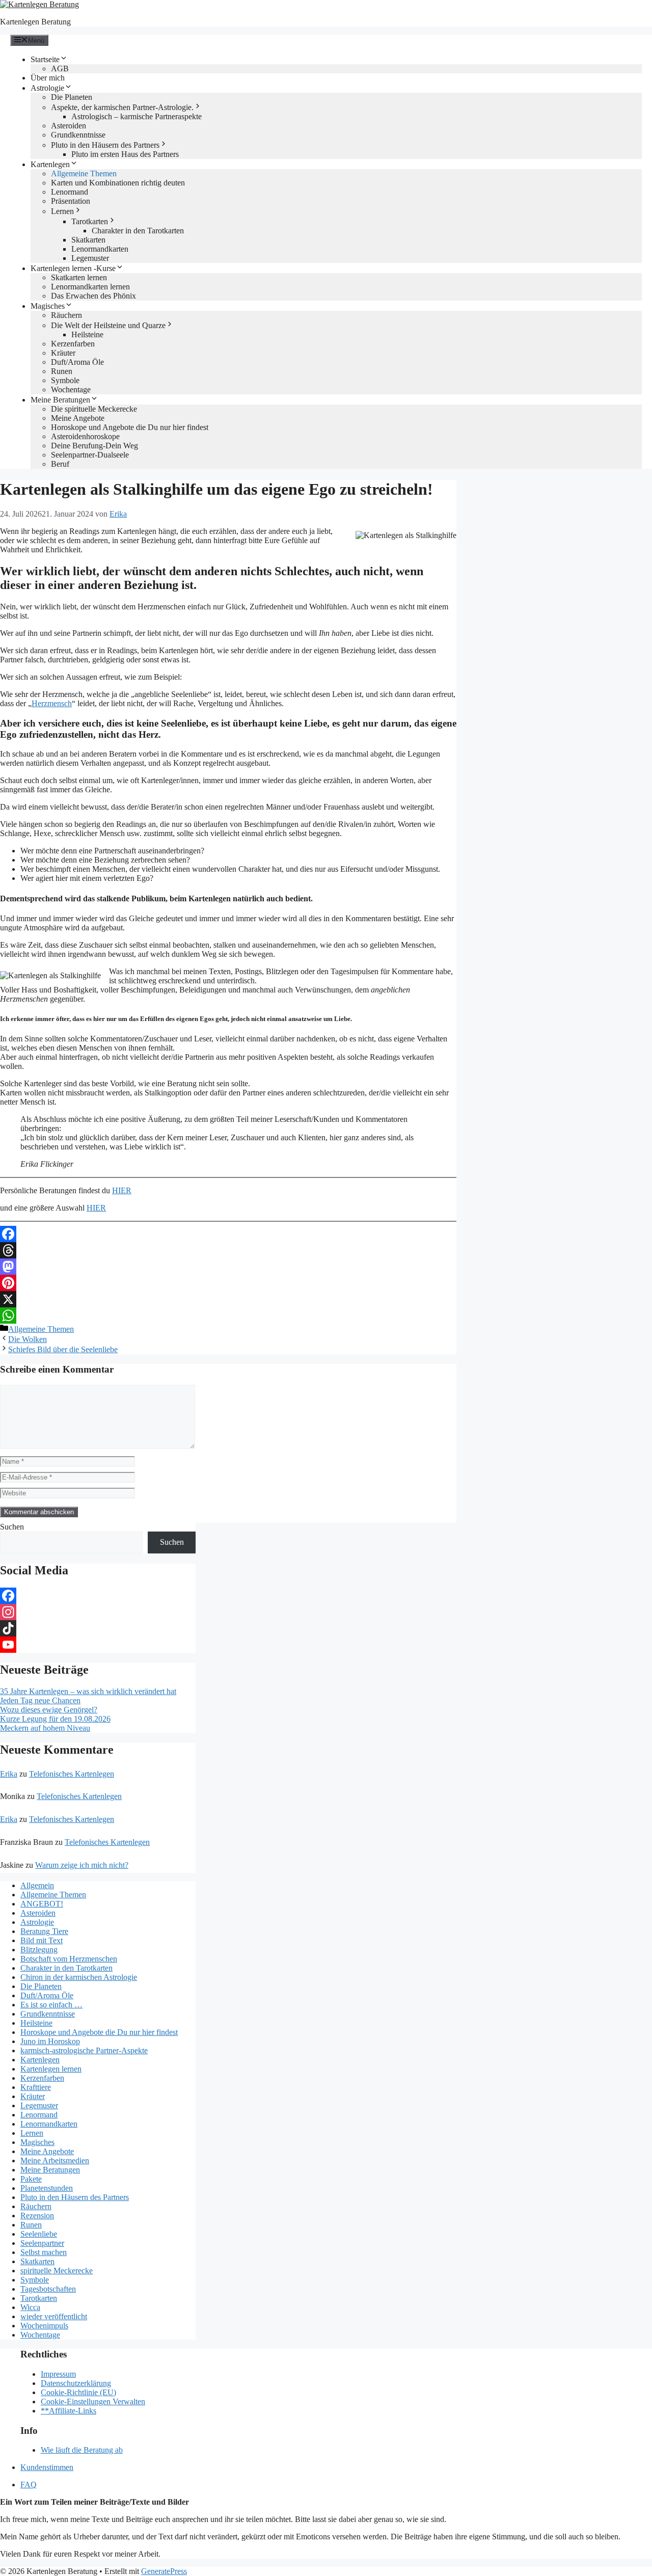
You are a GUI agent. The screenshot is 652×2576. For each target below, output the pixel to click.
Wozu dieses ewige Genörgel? (49, 1710)
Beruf (60, 464)
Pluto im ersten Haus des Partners (125, 154)
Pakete (31, 2179)
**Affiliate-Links (69, 2411)
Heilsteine (87, 334)
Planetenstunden (47, 2188)
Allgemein (37, 1885)
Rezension (37, 2216)
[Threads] (228, 1250)
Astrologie (47, 88)
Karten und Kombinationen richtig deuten (118, 183)
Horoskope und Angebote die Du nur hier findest (130, 427)
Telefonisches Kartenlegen (72, 1774)
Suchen (12, 1527)
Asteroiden (69, 126)
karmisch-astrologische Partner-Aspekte (84, 2050)
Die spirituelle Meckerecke (94, 409)
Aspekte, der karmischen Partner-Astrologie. (122, 107)
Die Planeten (72, 97)
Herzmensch (52, 703)
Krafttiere (36, 2087)
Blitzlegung (39, 1950)
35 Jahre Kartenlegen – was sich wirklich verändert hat (88, 1691)
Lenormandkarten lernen (90, 287)
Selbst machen (44, 2252)
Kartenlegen (50, 164)
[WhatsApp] (228, 1316)
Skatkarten (88, 240)
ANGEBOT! (42, 1904)
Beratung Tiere (44, 1931)
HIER (122, 1190)
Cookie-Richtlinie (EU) (78, 2392)
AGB (60, 69)
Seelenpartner (42, 2243)
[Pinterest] (228, 1283)
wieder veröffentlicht (54, 2316)
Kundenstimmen (47, 2467)
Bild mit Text (42, 1940)
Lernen (62, 211)
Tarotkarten (90, 221)
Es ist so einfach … (51, 2005)
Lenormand (70, 192)
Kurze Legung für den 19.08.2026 (55, 1719)
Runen (62, 371)
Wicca (30, 2307)
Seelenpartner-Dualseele (90, 455)
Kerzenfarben (73, 344)
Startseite (45, 59)
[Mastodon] (228, 1267)
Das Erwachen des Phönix (93, 296)
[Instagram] (98, 1612)
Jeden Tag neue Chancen (40, 1700)
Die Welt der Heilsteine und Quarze (108, 325)
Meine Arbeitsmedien (55, 2161)
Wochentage (71, 390)
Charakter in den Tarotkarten (138, 231)
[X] (228, 1299)
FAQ (29, 2485)
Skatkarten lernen (79, 277)
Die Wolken (28, 1339)
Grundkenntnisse (78, 135)
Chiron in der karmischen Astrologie (79, 1977)
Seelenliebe (39, 2234)
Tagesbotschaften (48, 2289)
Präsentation (71, 201)
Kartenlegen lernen (51, 2069)
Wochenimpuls (44, 2326)
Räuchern (66, 315)
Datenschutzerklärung (76, 2383)
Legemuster (90, 258)
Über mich (48, 78)
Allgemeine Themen (84, 173)
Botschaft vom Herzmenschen (69, 1959)
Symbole (65, 380)
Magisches (48, 306)
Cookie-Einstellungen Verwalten (93, 2401)
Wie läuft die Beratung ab (82, 2450)
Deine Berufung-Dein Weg (94, 446)
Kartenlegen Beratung (35, 22)
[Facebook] (228, 1234)
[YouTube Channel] (98, 1645)
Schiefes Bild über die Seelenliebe (63, 1349)
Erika (9, 1774)
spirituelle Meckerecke (57, 2271)
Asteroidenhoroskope (85, 436)
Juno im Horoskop (50, 2041)
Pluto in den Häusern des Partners (105, 145)
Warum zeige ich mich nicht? (82, 1865)
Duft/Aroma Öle (77, 362)
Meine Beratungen (60, 400)
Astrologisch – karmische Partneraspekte (137, 116)
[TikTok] (98, 1628)
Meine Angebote (78, 418)
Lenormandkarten (100, 249)
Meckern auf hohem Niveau (45, 1728)
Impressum (58, 2374)
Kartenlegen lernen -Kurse (73, 268)
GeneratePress (164, 2571)
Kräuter (63, 353)
